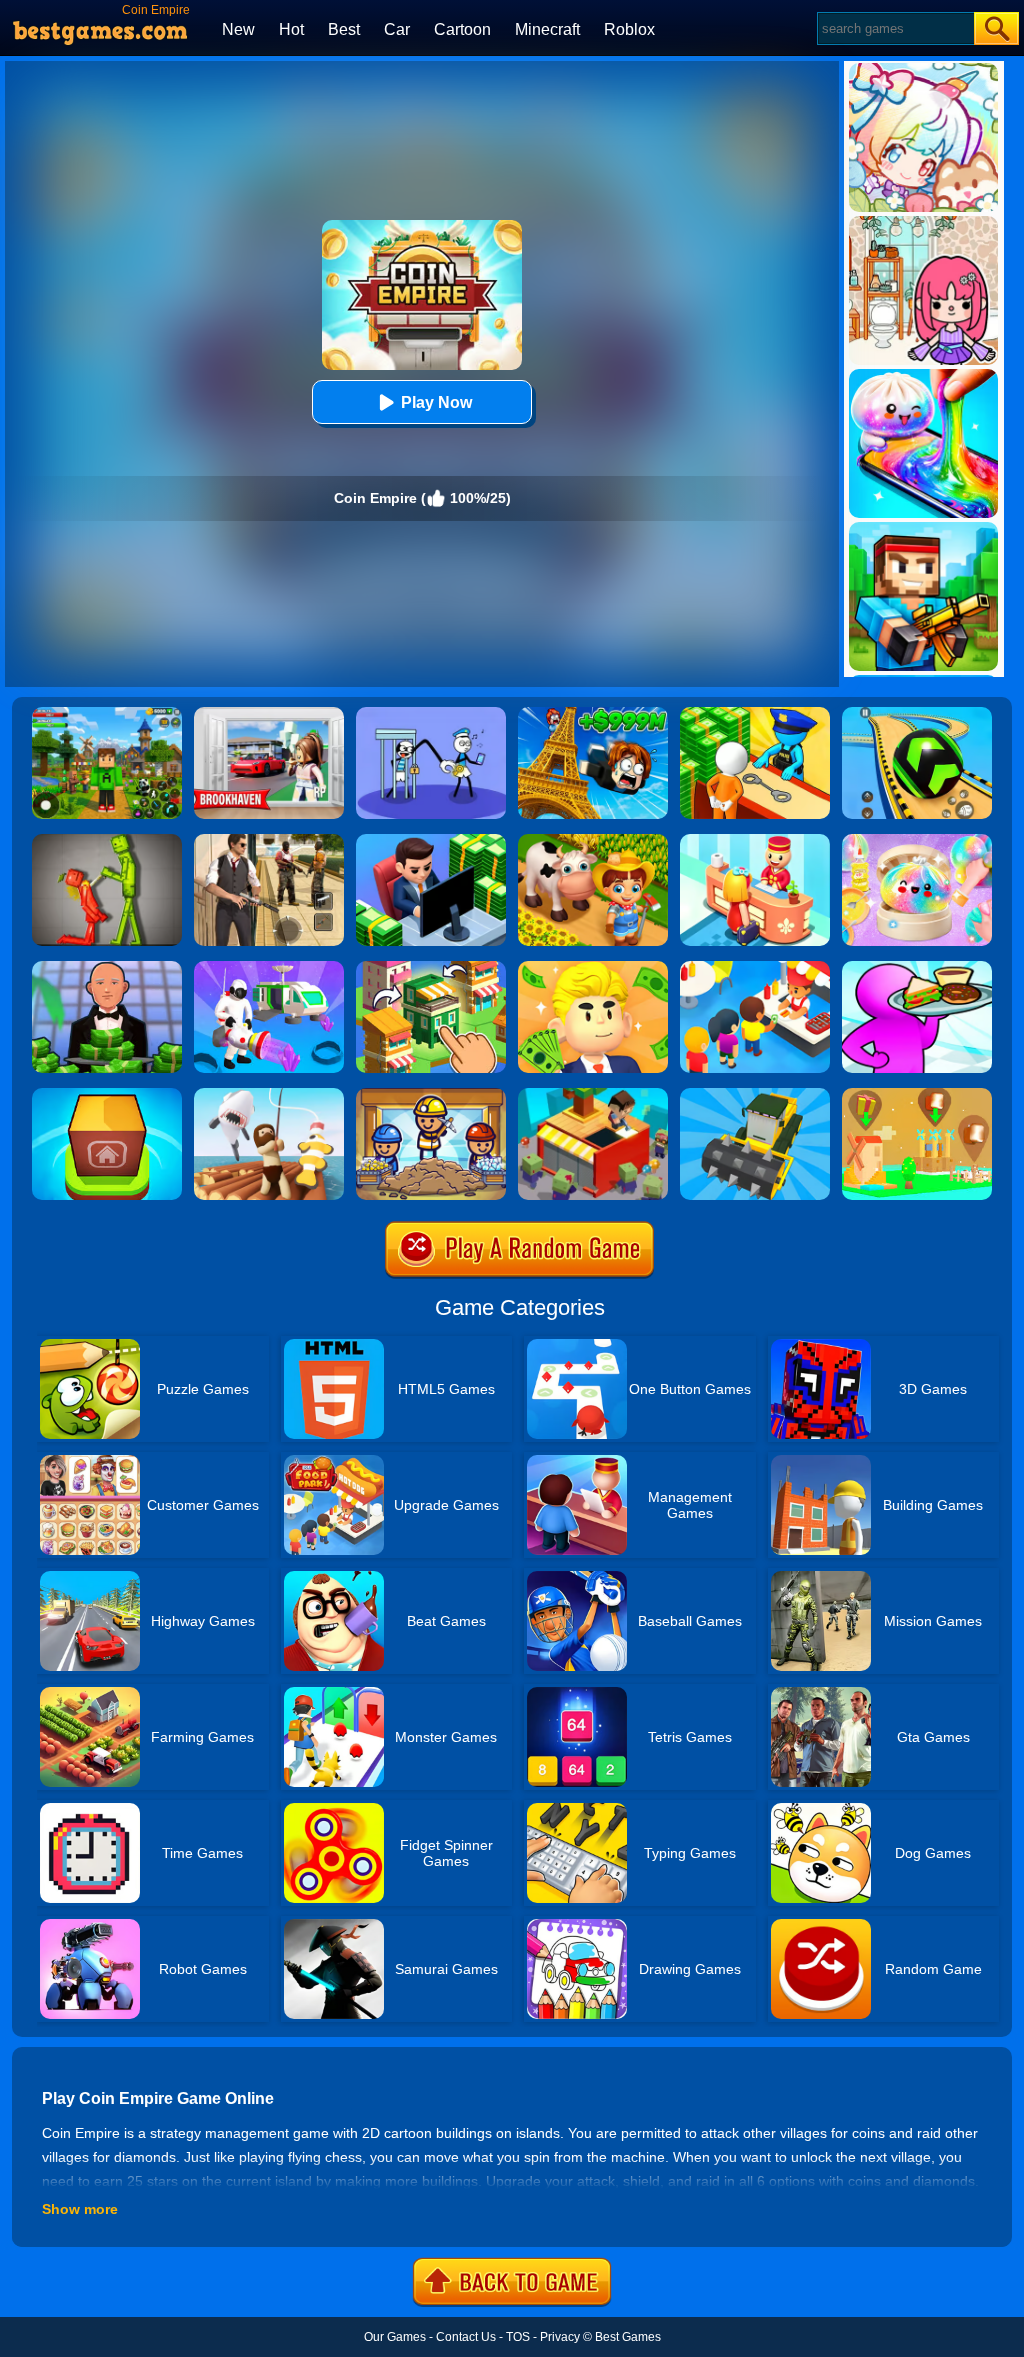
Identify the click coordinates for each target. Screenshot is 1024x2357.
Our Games (395, 2337)
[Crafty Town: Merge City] (431, 968)
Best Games (628, 2337)
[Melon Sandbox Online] (107, 841)
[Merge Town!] (107, 1095)
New (238, 29)
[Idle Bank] (431, 841)
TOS (518, 2337)
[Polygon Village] (917, 1095)
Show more (80, 2209)
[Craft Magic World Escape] (107, 714)
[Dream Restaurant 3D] (917, 968)
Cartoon (462, 29)
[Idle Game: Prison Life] (755, 714)
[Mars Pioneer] (269, 968)
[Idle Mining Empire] (431, 1095)
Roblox (629, 29)
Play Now (436, 402)
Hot (291, 29)
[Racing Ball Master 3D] (917, 714)
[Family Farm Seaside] (593, 841)
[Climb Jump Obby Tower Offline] (593, 714)
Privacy (560, 2337)
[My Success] (593, 968)
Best (344, 29)
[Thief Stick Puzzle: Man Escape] (431, 714)
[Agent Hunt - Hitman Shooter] (269, 841)
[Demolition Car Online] (755, 1095)
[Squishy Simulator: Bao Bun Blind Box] (917, 841)
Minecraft (547, 29)
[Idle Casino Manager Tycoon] (107, 968)
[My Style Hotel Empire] (755, 841)
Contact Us (466, 2337)
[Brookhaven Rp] (269, 714)
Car (397, 29)
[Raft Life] (269, 1095)
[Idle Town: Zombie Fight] (593, 1095)
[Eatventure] (755, 968)
